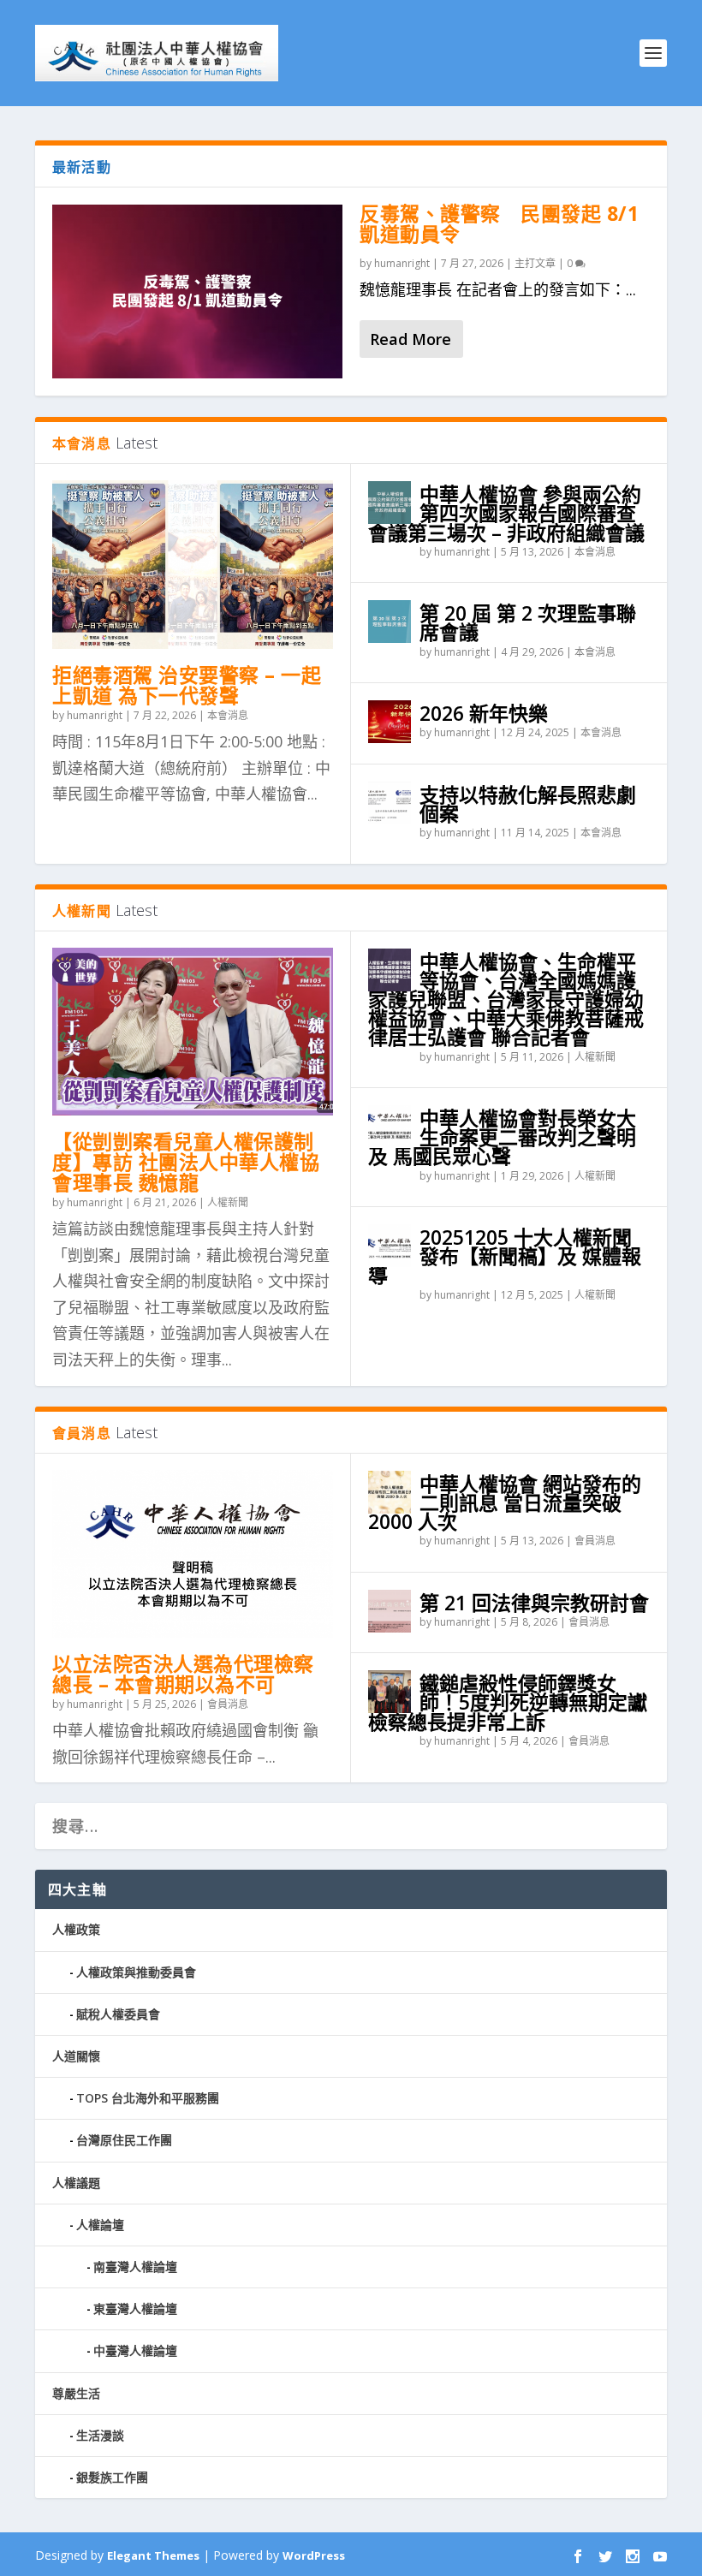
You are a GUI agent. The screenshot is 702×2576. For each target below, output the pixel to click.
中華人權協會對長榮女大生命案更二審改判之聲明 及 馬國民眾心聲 (502, 1137)
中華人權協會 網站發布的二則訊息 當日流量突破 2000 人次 (505, 1502)
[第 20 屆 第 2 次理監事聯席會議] (390, 622)
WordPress (314, 2555)
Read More (410, 339)
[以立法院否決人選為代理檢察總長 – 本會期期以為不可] (193, 1554)
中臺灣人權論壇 (135, 2350)
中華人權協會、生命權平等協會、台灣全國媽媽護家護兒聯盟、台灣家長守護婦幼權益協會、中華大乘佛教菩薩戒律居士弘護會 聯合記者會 (506, 999)
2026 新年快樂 (484, 713)
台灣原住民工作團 (124, 2140)
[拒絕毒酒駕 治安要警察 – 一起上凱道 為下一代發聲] (193, 565)
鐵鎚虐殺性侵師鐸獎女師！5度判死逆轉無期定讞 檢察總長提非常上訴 (518, 1702)
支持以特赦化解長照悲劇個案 (528, 804)
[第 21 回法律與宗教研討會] (390, 1611)
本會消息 (228, 715)
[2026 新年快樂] (390, 722)
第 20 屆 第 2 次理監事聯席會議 (528, 622)
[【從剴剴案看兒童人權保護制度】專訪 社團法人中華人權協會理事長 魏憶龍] (193, 1032)
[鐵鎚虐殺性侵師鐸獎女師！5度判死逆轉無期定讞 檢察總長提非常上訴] (390, 1692)
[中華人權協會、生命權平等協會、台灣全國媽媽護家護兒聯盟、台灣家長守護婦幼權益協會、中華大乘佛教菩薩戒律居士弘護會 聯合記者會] (390, 970)
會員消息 (228, 1704)
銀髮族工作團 (112, 2477)
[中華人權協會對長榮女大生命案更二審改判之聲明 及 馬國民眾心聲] (390, 1127)
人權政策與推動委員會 (136, 1972)
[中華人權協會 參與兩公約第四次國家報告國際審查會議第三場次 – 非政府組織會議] (390, 503)
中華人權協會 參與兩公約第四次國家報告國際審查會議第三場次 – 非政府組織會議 (506, 513)
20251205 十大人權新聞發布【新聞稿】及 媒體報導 (505, 1256)
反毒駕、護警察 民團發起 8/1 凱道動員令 (499, 223)
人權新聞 (228, 1202)
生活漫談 (100, 2435)
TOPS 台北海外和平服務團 (148, 2098)
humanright (402, 263)
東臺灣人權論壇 (135, 2308)
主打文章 (535, 263)
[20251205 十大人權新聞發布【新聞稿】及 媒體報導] (390, 1246)
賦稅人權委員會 (118, 2014)
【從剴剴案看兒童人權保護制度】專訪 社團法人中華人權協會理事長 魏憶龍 (186, 1162)
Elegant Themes (153, 2555)
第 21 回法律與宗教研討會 (534, 1603)
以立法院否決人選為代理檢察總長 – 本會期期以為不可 (183, 1674)
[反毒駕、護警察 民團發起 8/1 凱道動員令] (197, 292)
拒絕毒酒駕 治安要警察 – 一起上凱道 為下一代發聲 (187, 685)
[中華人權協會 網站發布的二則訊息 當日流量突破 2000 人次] (390, 1492)
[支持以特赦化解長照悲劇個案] (390, 803)
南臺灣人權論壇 (135, 2267)
